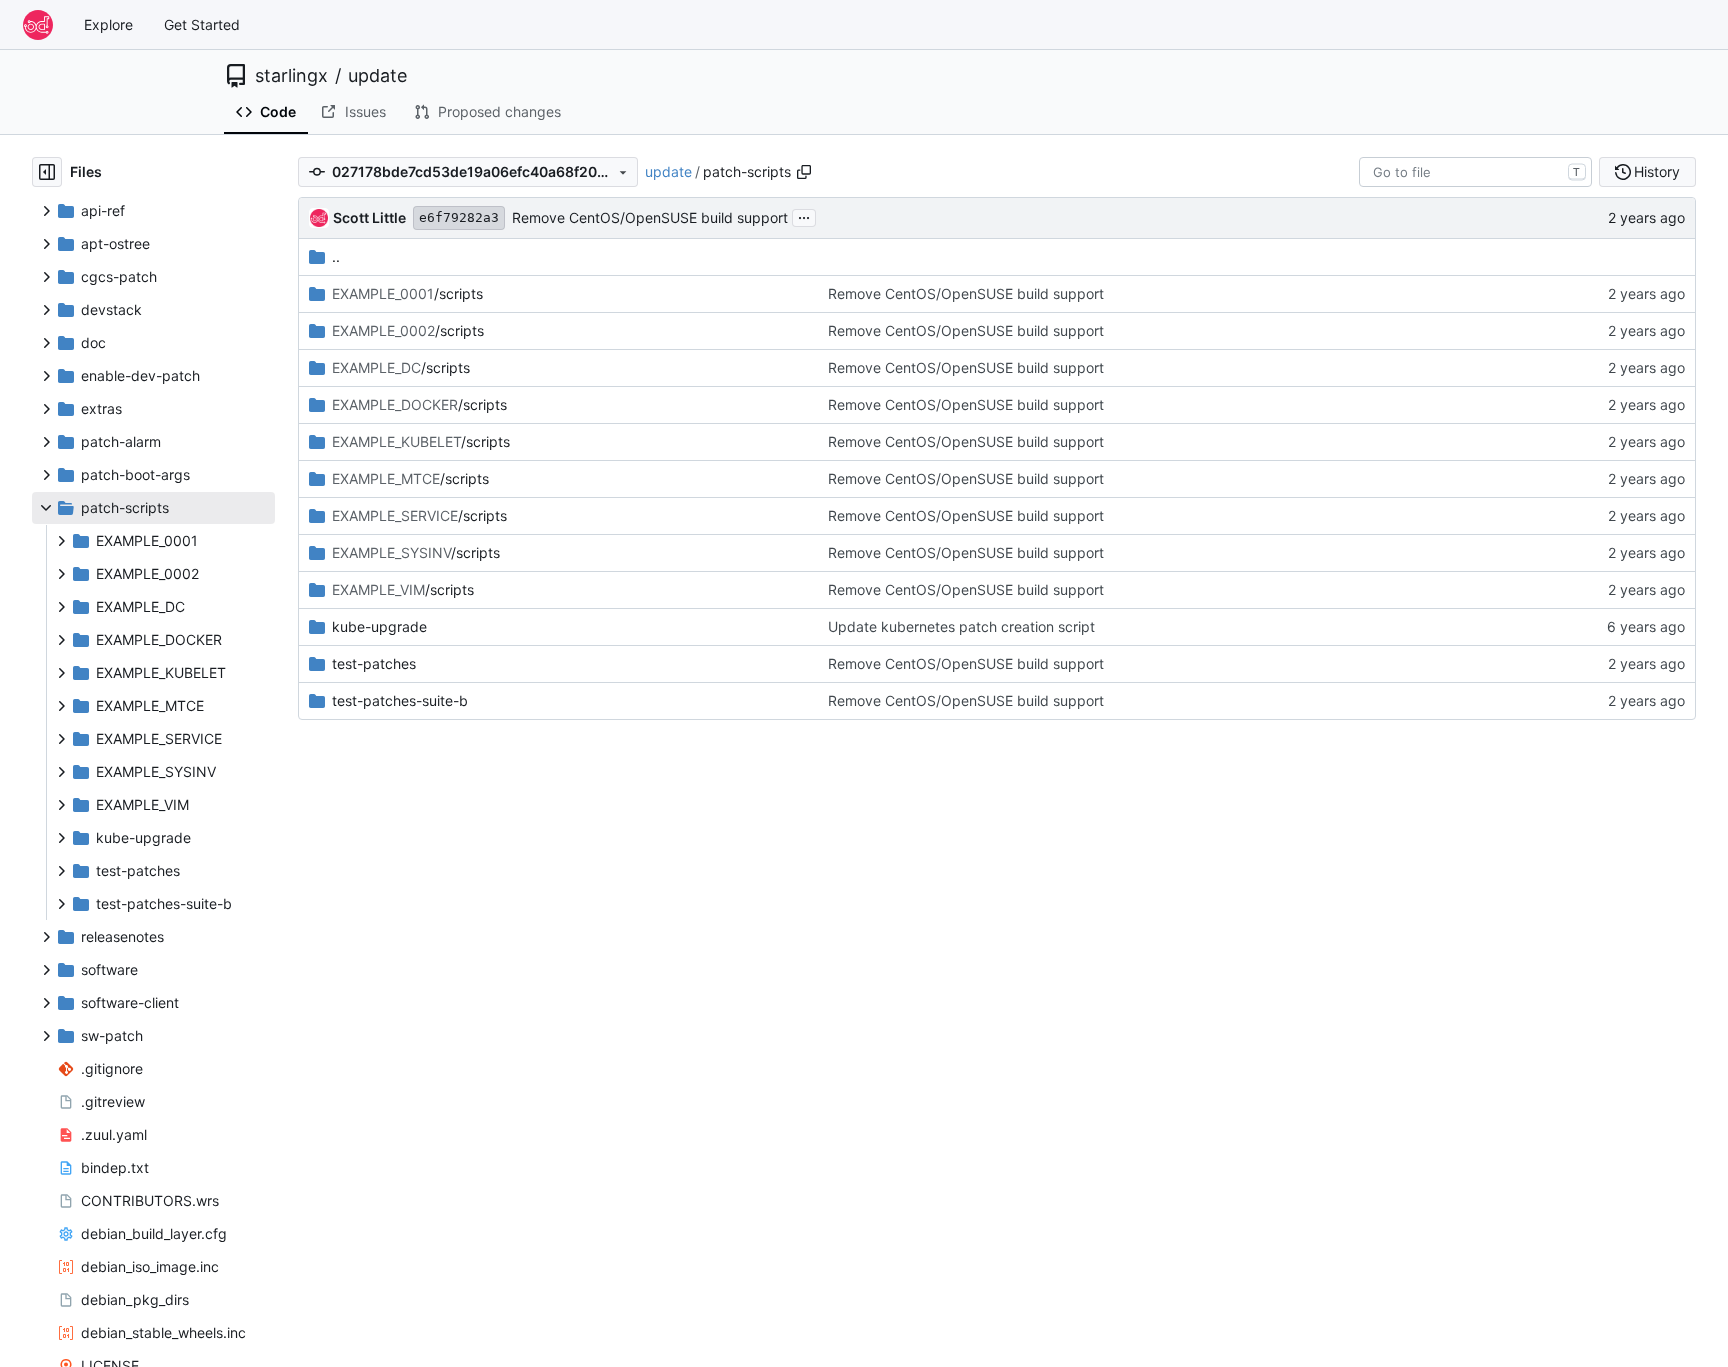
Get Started (202, 24)
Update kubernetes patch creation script (961, 626)
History (1657, 171)
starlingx (291, 76)
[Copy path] (804, 172)
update (377, 76)
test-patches (374, 663)
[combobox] (1475, 172)
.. (336, 256)
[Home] (38, 25)
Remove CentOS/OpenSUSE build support (650, 217)
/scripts (407, 293)
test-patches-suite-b (400, 700)
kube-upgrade (379, 626)
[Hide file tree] (47, 172)
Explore (108, 24)
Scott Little (369, 217)
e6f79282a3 (459, 217)
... (804, 215)
